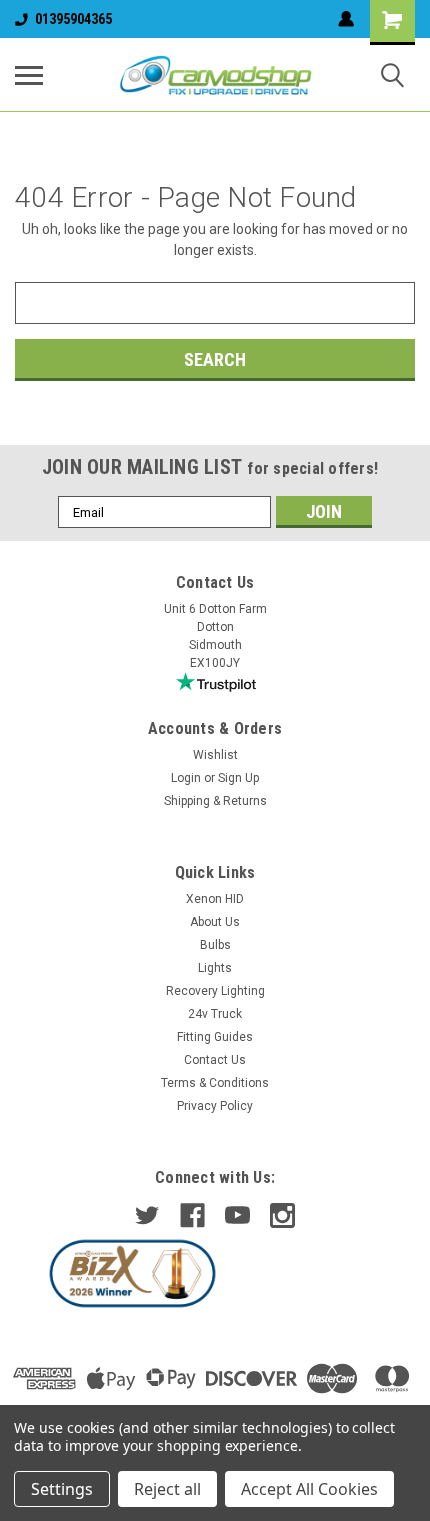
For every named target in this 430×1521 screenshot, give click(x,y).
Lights (215, 968)
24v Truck (215, 1014)
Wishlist (215, 755)
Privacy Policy (215, 1106)
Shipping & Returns (215, 801)
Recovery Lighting (215, 991)
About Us (215, 922)
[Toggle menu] (29, 75)
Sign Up (238, 778)
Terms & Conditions (215, 1083)
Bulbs (215, 945)
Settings (62, 1489)
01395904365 (73, 19)
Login (186, 778)
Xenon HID (215, 899)
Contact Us (215, 1060)
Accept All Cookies (309, 1489)
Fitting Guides (215, 1037)
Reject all (167, 1489)
